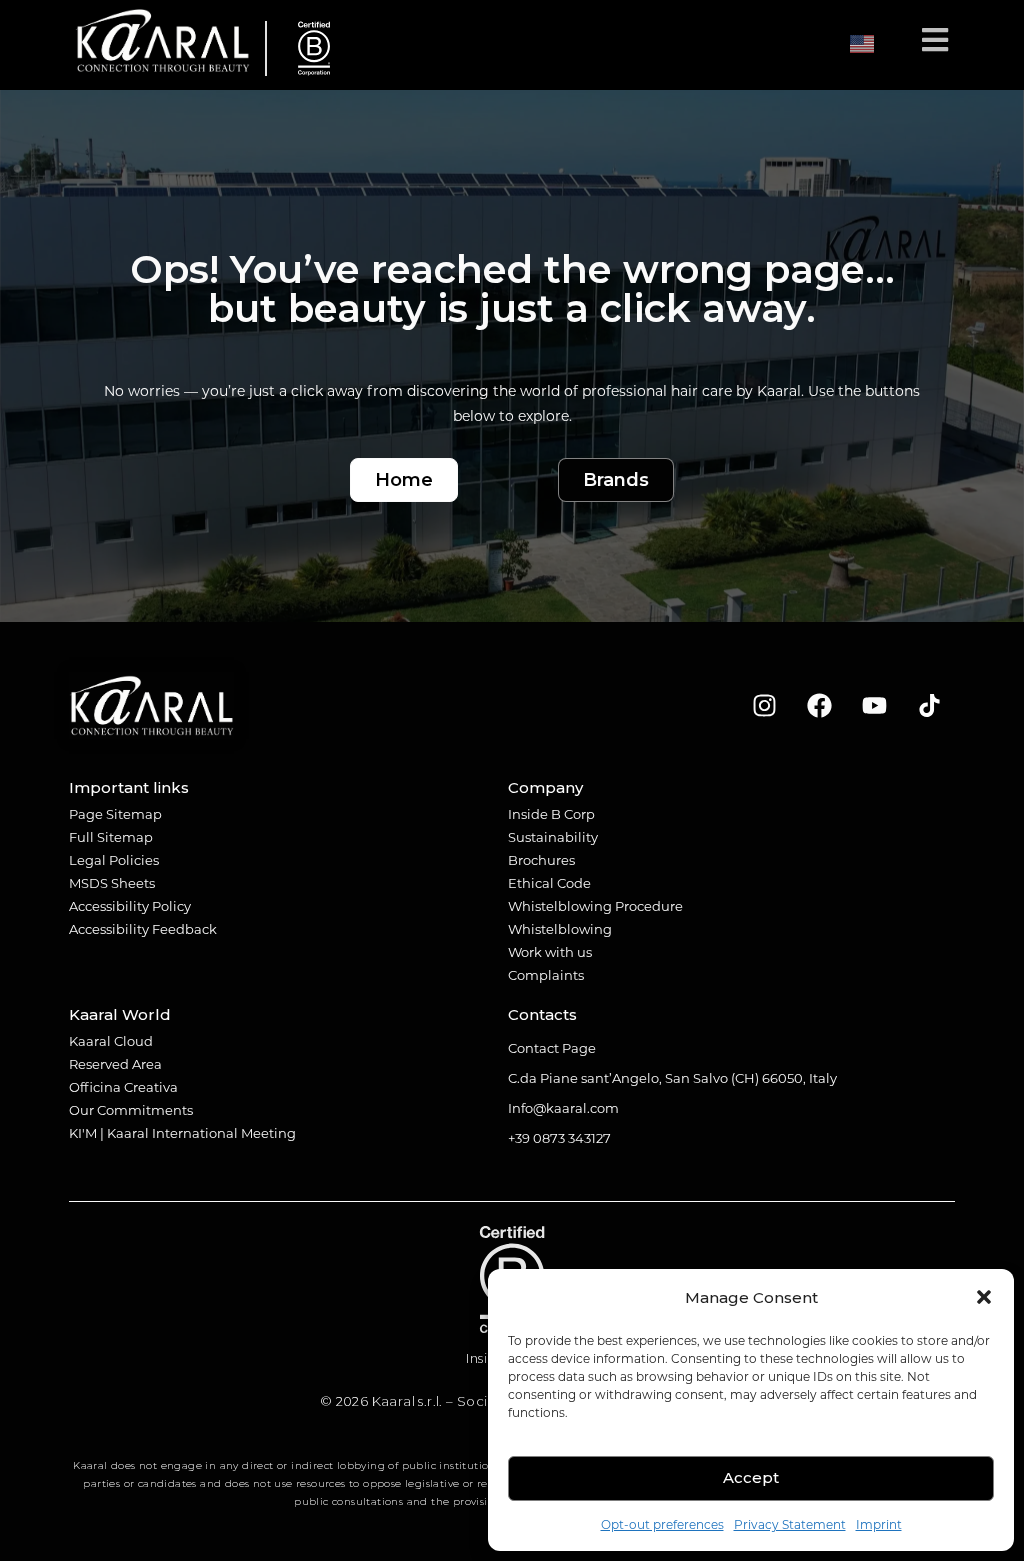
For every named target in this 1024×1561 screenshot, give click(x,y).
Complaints (546, 974)
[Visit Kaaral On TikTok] (930, 706)
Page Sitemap (115, 813)
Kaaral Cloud (111, 1040)
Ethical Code (549, 882)
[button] (984, 1297)
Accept (751, 1477)
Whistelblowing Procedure (595, 905)
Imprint (879, 1524)
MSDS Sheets (112, 882)
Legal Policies (114, 859)
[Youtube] (875, 706)
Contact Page (552, 1047)
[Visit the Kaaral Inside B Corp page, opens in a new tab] (306, 48)
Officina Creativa (123, 1086)
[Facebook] (820, 706)
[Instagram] (765, 706)
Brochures (541, 859)
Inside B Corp (551, 813)
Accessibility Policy (130, 905)
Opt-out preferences (662, 1524)
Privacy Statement (790, 1524)
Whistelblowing (560, 928)
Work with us (550, 951)
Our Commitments (131, 1109)
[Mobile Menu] (935, 44)
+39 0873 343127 (559, 1137)
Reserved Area (115, 1063)
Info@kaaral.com (563, 1107)
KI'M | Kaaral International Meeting (182, 1132)
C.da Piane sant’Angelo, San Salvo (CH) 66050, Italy (672, 1077)
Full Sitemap (111, 836)
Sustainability (553, 836)
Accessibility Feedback (143, 928)
